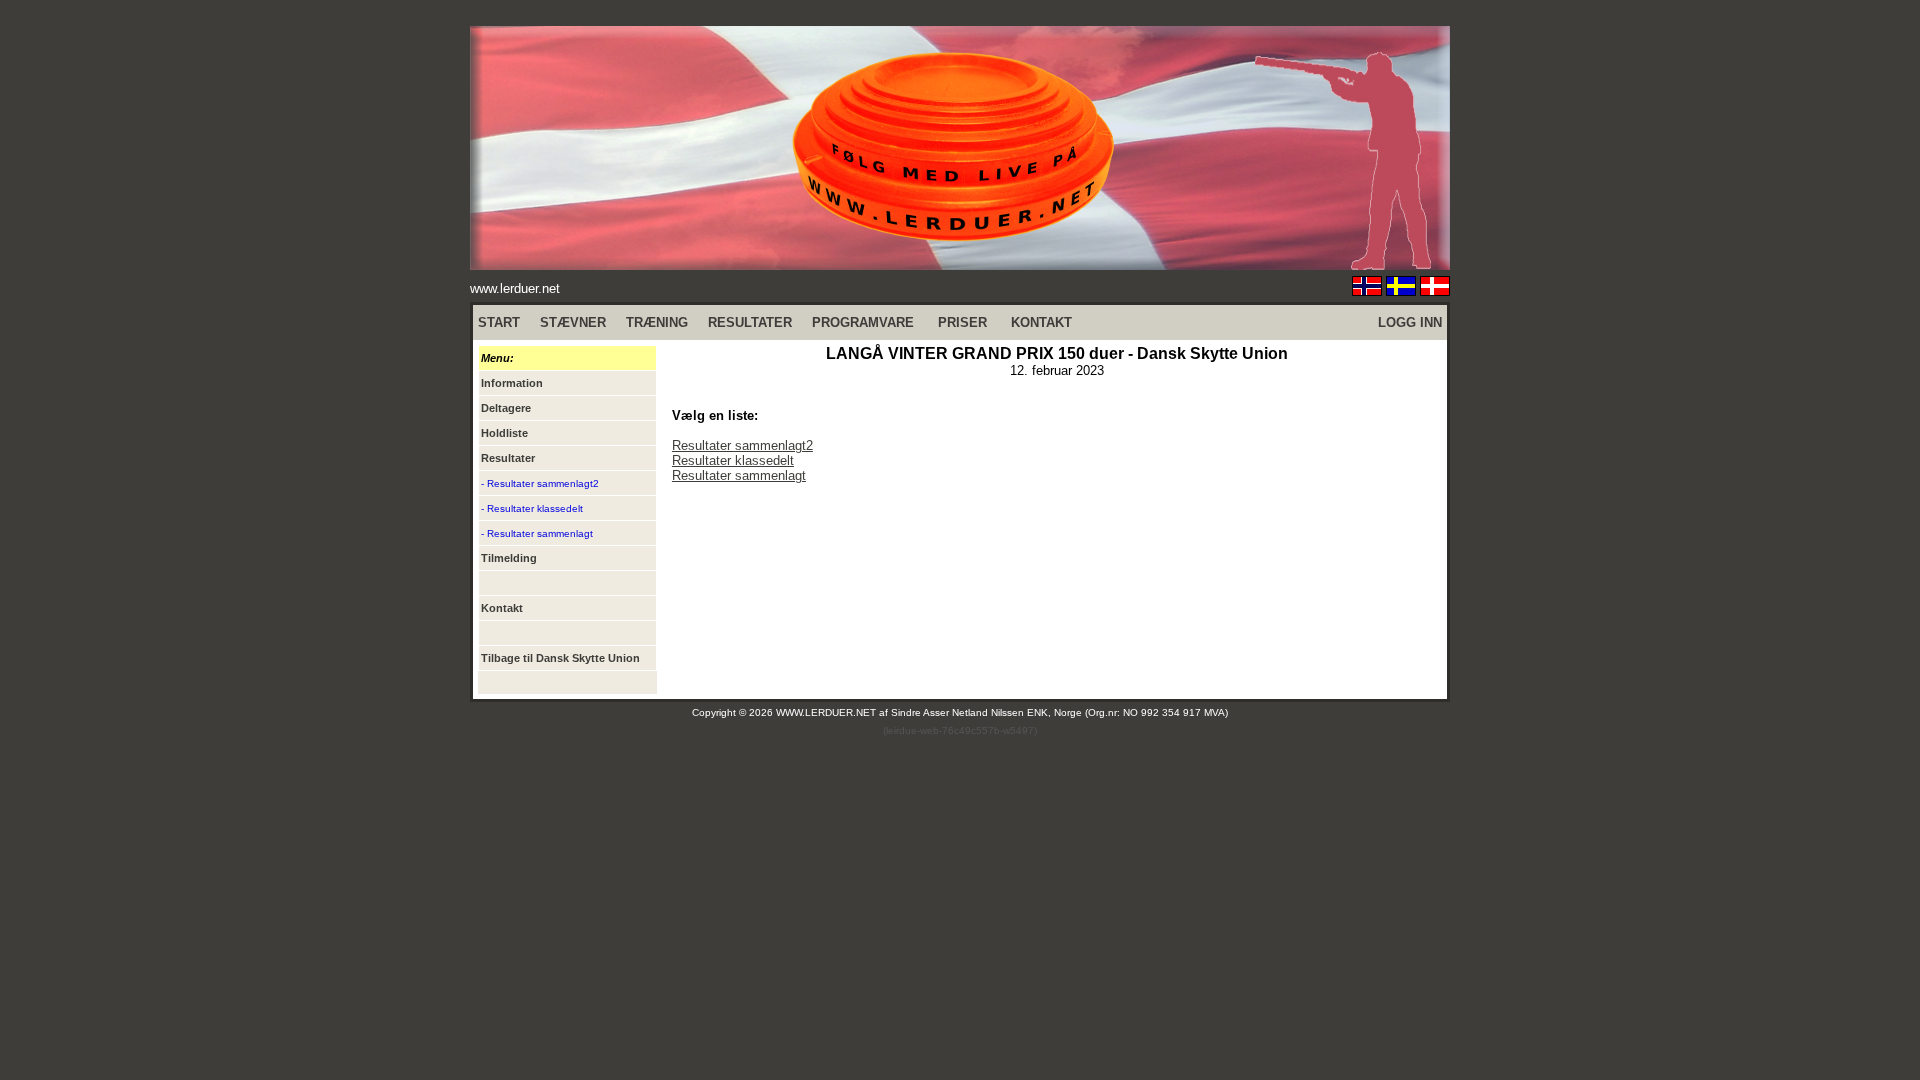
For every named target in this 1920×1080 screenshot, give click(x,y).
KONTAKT (1041, 322)
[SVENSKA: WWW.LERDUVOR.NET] (1401, 290)
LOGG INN (1410, 322)
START (499, 322)
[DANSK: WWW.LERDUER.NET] (1435, 290)
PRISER (962, 322)
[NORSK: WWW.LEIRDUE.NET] (1367, 290)
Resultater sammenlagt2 (742, 445)
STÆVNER (573, 322)
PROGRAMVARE (863, 322)
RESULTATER (750, 322)
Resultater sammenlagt (739, 475)
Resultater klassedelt (733, 460)
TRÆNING (657, 322)
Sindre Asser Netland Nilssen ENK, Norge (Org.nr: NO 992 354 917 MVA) (1059, 712)
